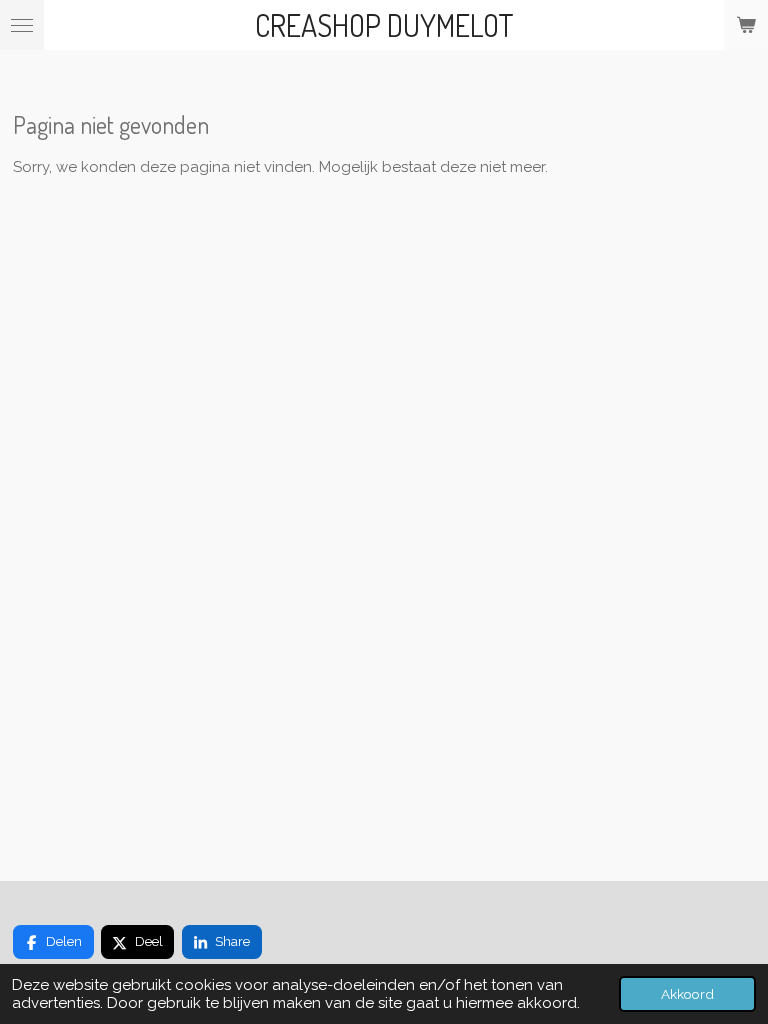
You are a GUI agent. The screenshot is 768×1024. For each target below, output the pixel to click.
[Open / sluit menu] (22, 25)
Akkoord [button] (687, 994)
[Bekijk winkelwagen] (746, 25)
